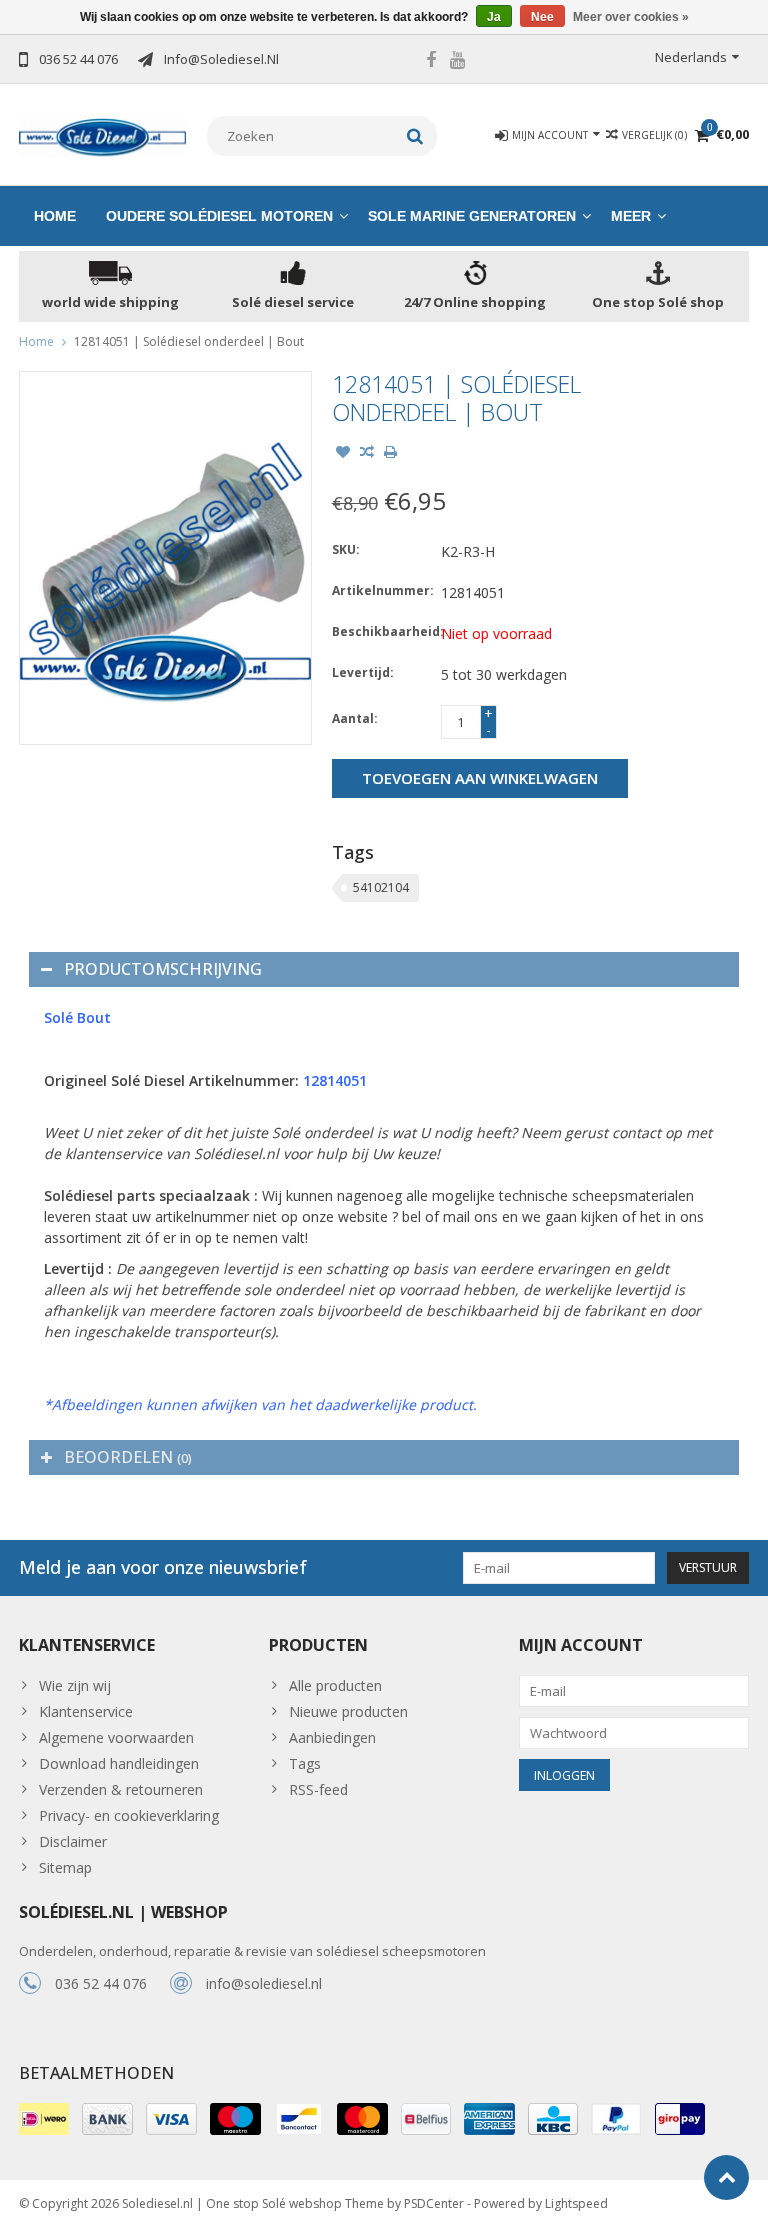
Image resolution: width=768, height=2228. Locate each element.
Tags (305, 1763)
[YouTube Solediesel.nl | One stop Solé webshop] (458, 62)
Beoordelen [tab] (128, 1457)
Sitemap (65, 1867)
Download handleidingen (119, 1763)
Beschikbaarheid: (382, 631)
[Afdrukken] (391, 454)
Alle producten (335, 1685)
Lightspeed (576, 2203)
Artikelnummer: (382, 590)
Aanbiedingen (332, 1737)
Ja (494, 17)
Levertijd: (363, 672)
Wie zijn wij (75, 1685)
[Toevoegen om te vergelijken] (367, 454)
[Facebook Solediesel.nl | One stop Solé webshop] (431, 62)
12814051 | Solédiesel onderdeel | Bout (189, 341)
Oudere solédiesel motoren (219, 216)
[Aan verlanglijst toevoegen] (343, 454)
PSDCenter (434, 2203)
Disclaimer (73, 1841)
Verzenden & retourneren (121, 1789)
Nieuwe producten (348, 1711)
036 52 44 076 (101, 1983)
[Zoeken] (415, 136)
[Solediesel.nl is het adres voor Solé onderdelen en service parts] (103, 135)
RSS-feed (318, 1789)
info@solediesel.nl (264, 1983)
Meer (631, 216)
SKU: (346, 549)
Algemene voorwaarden (116, 1737)
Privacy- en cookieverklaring (129, 1815)
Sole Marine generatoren (472, 216)
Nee (542, 17)
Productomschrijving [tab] (163, 969)
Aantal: (355, 718)
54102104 (381, 887)
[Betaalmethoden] (44, 2119)
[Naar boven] (726, 2177)
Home (55, 216)
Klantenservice (86, 1711)
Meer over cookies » (631, 17)
